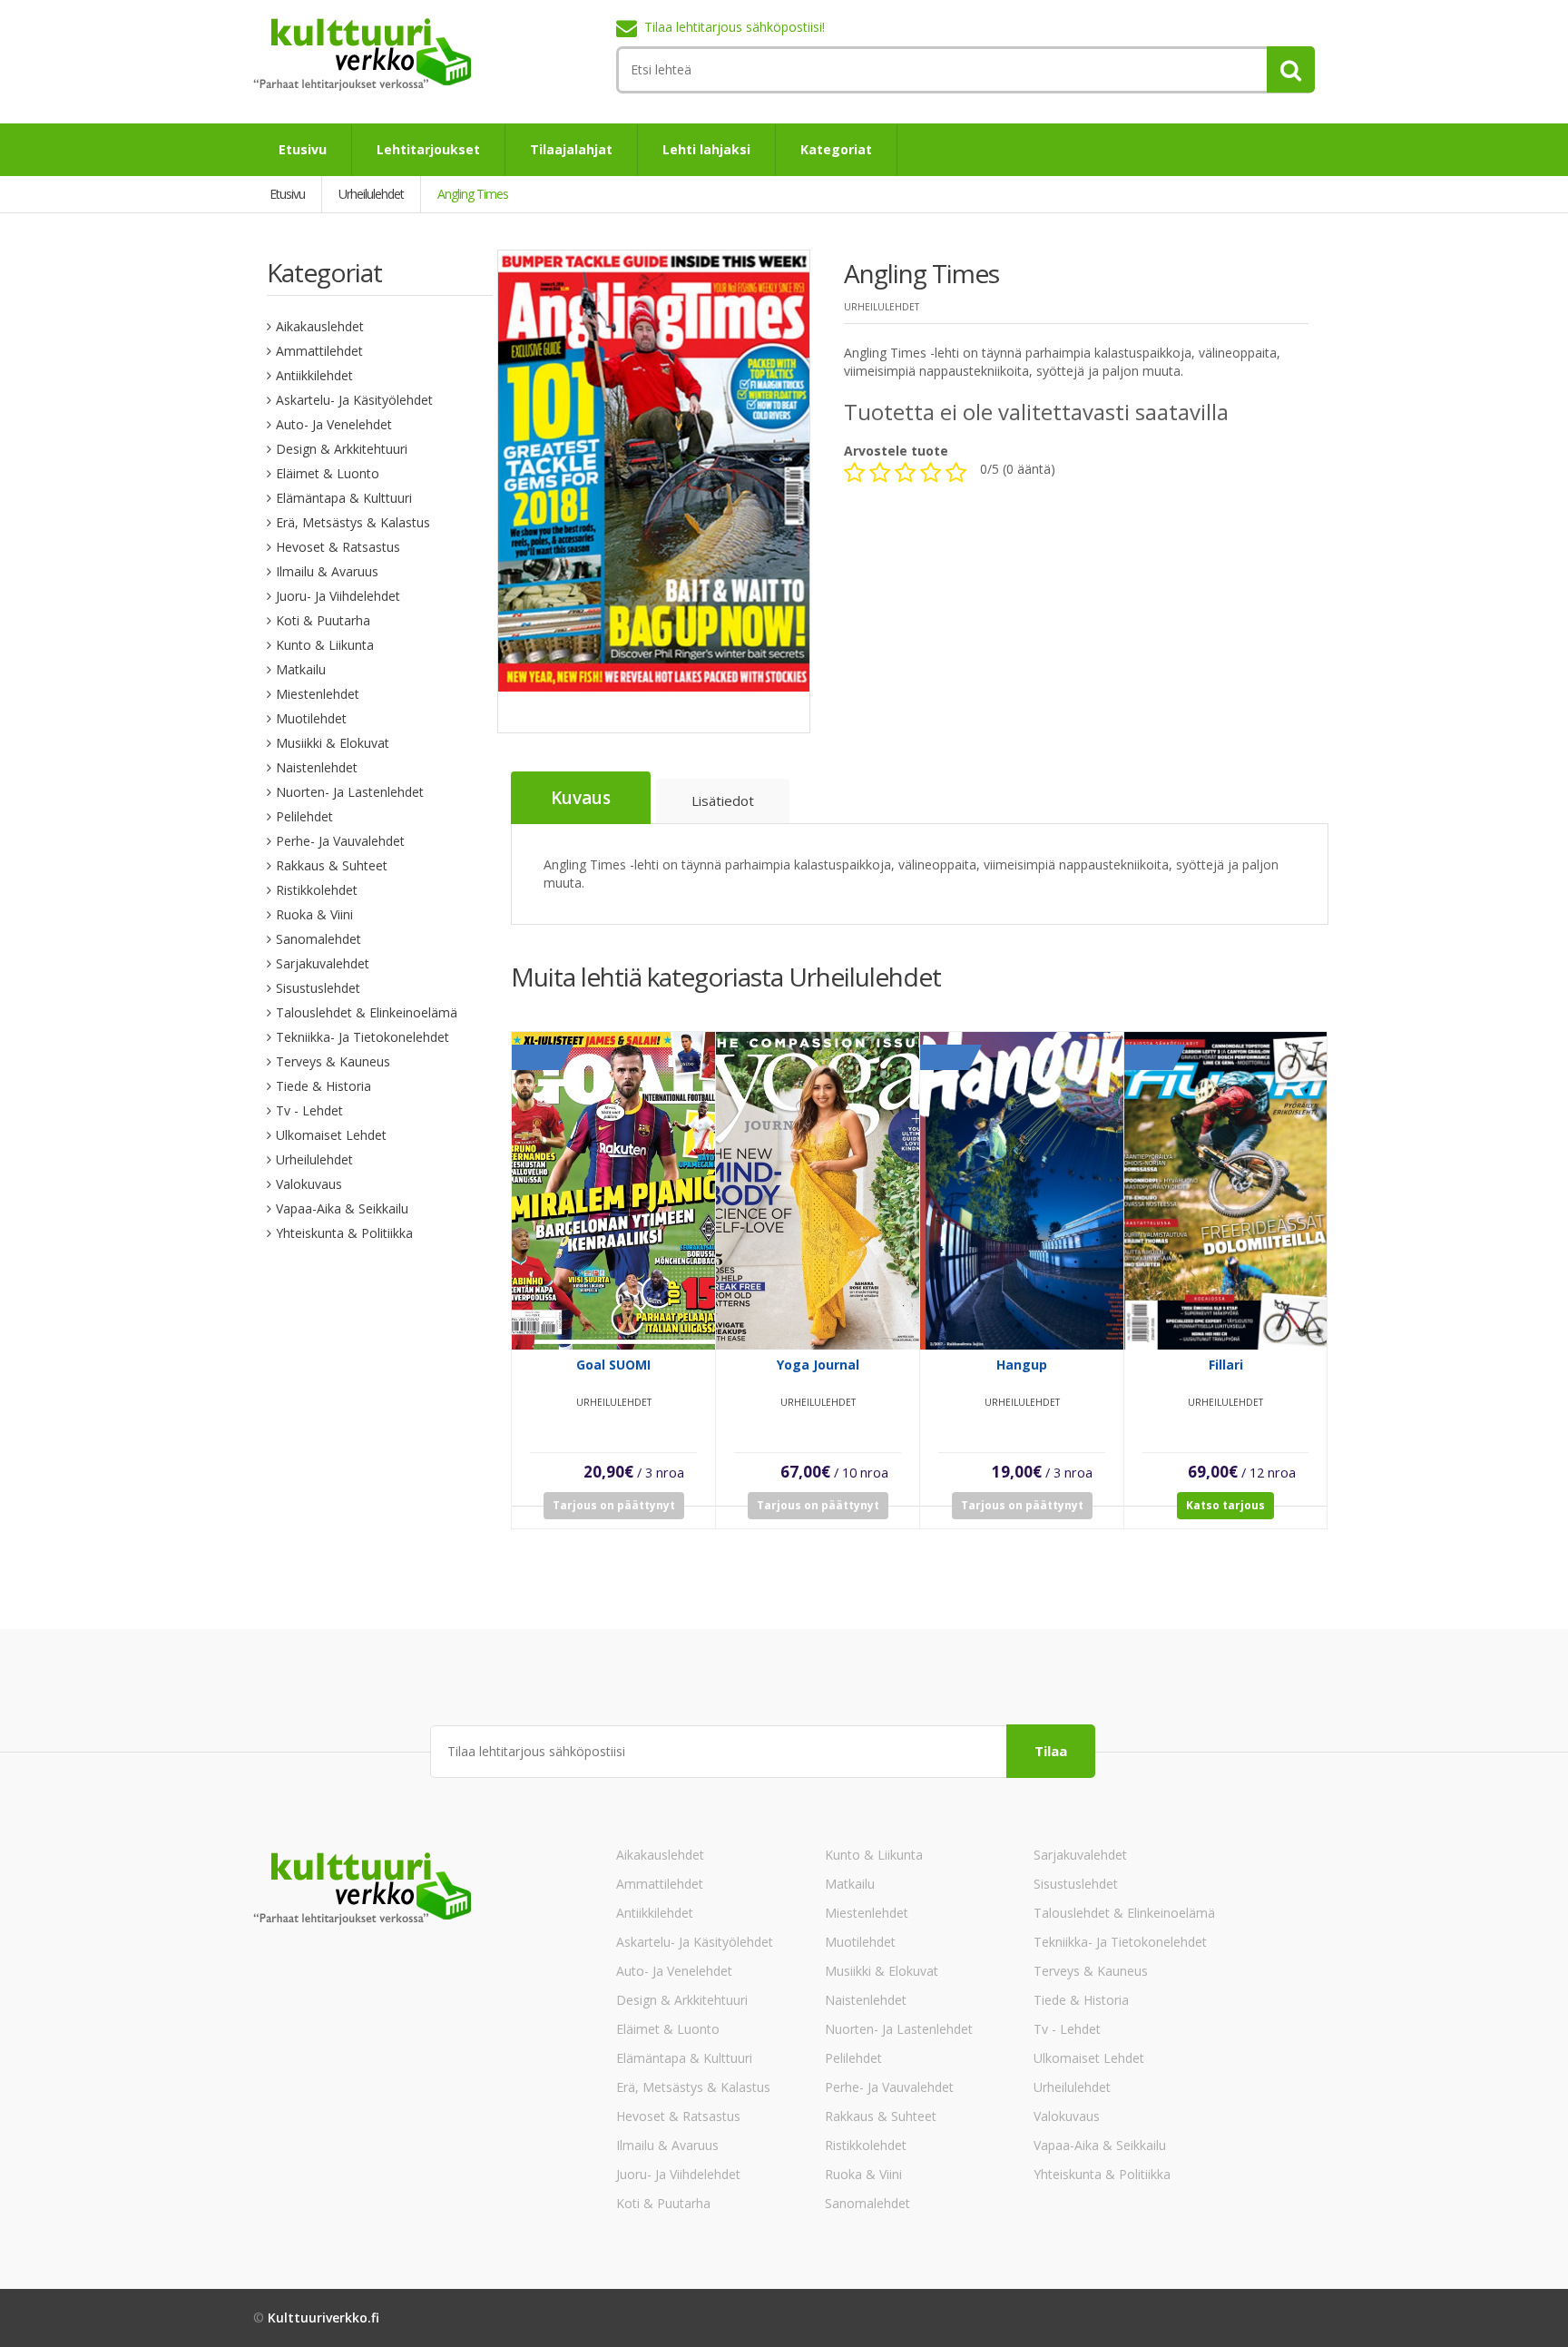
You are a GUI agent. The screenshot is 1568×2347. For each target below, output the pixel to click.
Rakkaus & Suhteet (332, 865)
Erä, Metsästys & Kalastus (353, 522)
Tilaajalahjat (571, 149)
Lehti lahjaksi (706, 149)
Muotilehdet (311, 718)
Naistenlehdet (317, 767)
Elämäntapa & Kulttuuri (344, 498)
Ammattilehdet (319, 351)
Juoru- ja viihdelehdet (338, 596)
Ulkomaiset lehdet (331, 1135)
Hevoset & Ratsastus (338, 547)
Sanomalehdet (318, 939)
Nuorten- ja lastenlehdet (350, 792)
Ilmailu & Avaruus (327, 571)
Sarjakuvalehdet (323, 963)
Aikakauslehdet (320, 326)
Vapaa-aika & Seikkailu (342, 1208)
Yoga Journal (818, 1365)
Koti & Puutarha (323, 620)
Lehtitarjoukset (428, 149)
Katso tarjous (1225, 1505)
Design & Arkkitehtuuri (342, 449)
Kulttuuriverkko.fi (323, 2318)
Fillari (1226, 1365)
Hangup (1022, 1365)
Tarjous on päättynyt (614, 1505)
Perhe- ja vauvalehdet (340, 841)
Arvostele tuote (896, 451)
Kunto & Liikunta (325, 645)
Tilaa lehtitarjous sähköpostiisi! (735, 27)
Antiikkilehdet (314, 375)
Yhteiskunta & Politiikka (344, 1233)
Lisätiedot (723, 800)
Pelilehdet (304, 816)
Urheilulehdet (314, 1159)
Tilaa (1051, 1751)
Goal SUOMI (613, 1365)
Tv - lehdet (309, 1110)
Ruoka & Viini (314, 914)
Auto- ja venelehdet (334, 424)
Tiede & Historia (323, 1086)
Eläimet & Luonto (328, 473)
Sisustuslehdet (318, 988)
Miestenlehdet (318, 694)
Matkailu (301, 669)
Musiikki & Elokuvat (333, 743)
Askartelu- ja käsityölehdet (354, 400)
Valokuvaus (309, 1184)
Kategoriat (836, 149)
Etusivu (303, 149)
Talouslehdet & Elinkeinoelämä (367, 1012)
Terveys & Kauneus (333, 1061)
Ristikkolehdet (317, 890)
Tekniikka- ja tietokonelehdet (363, 1037)
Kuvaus (581, 798)
